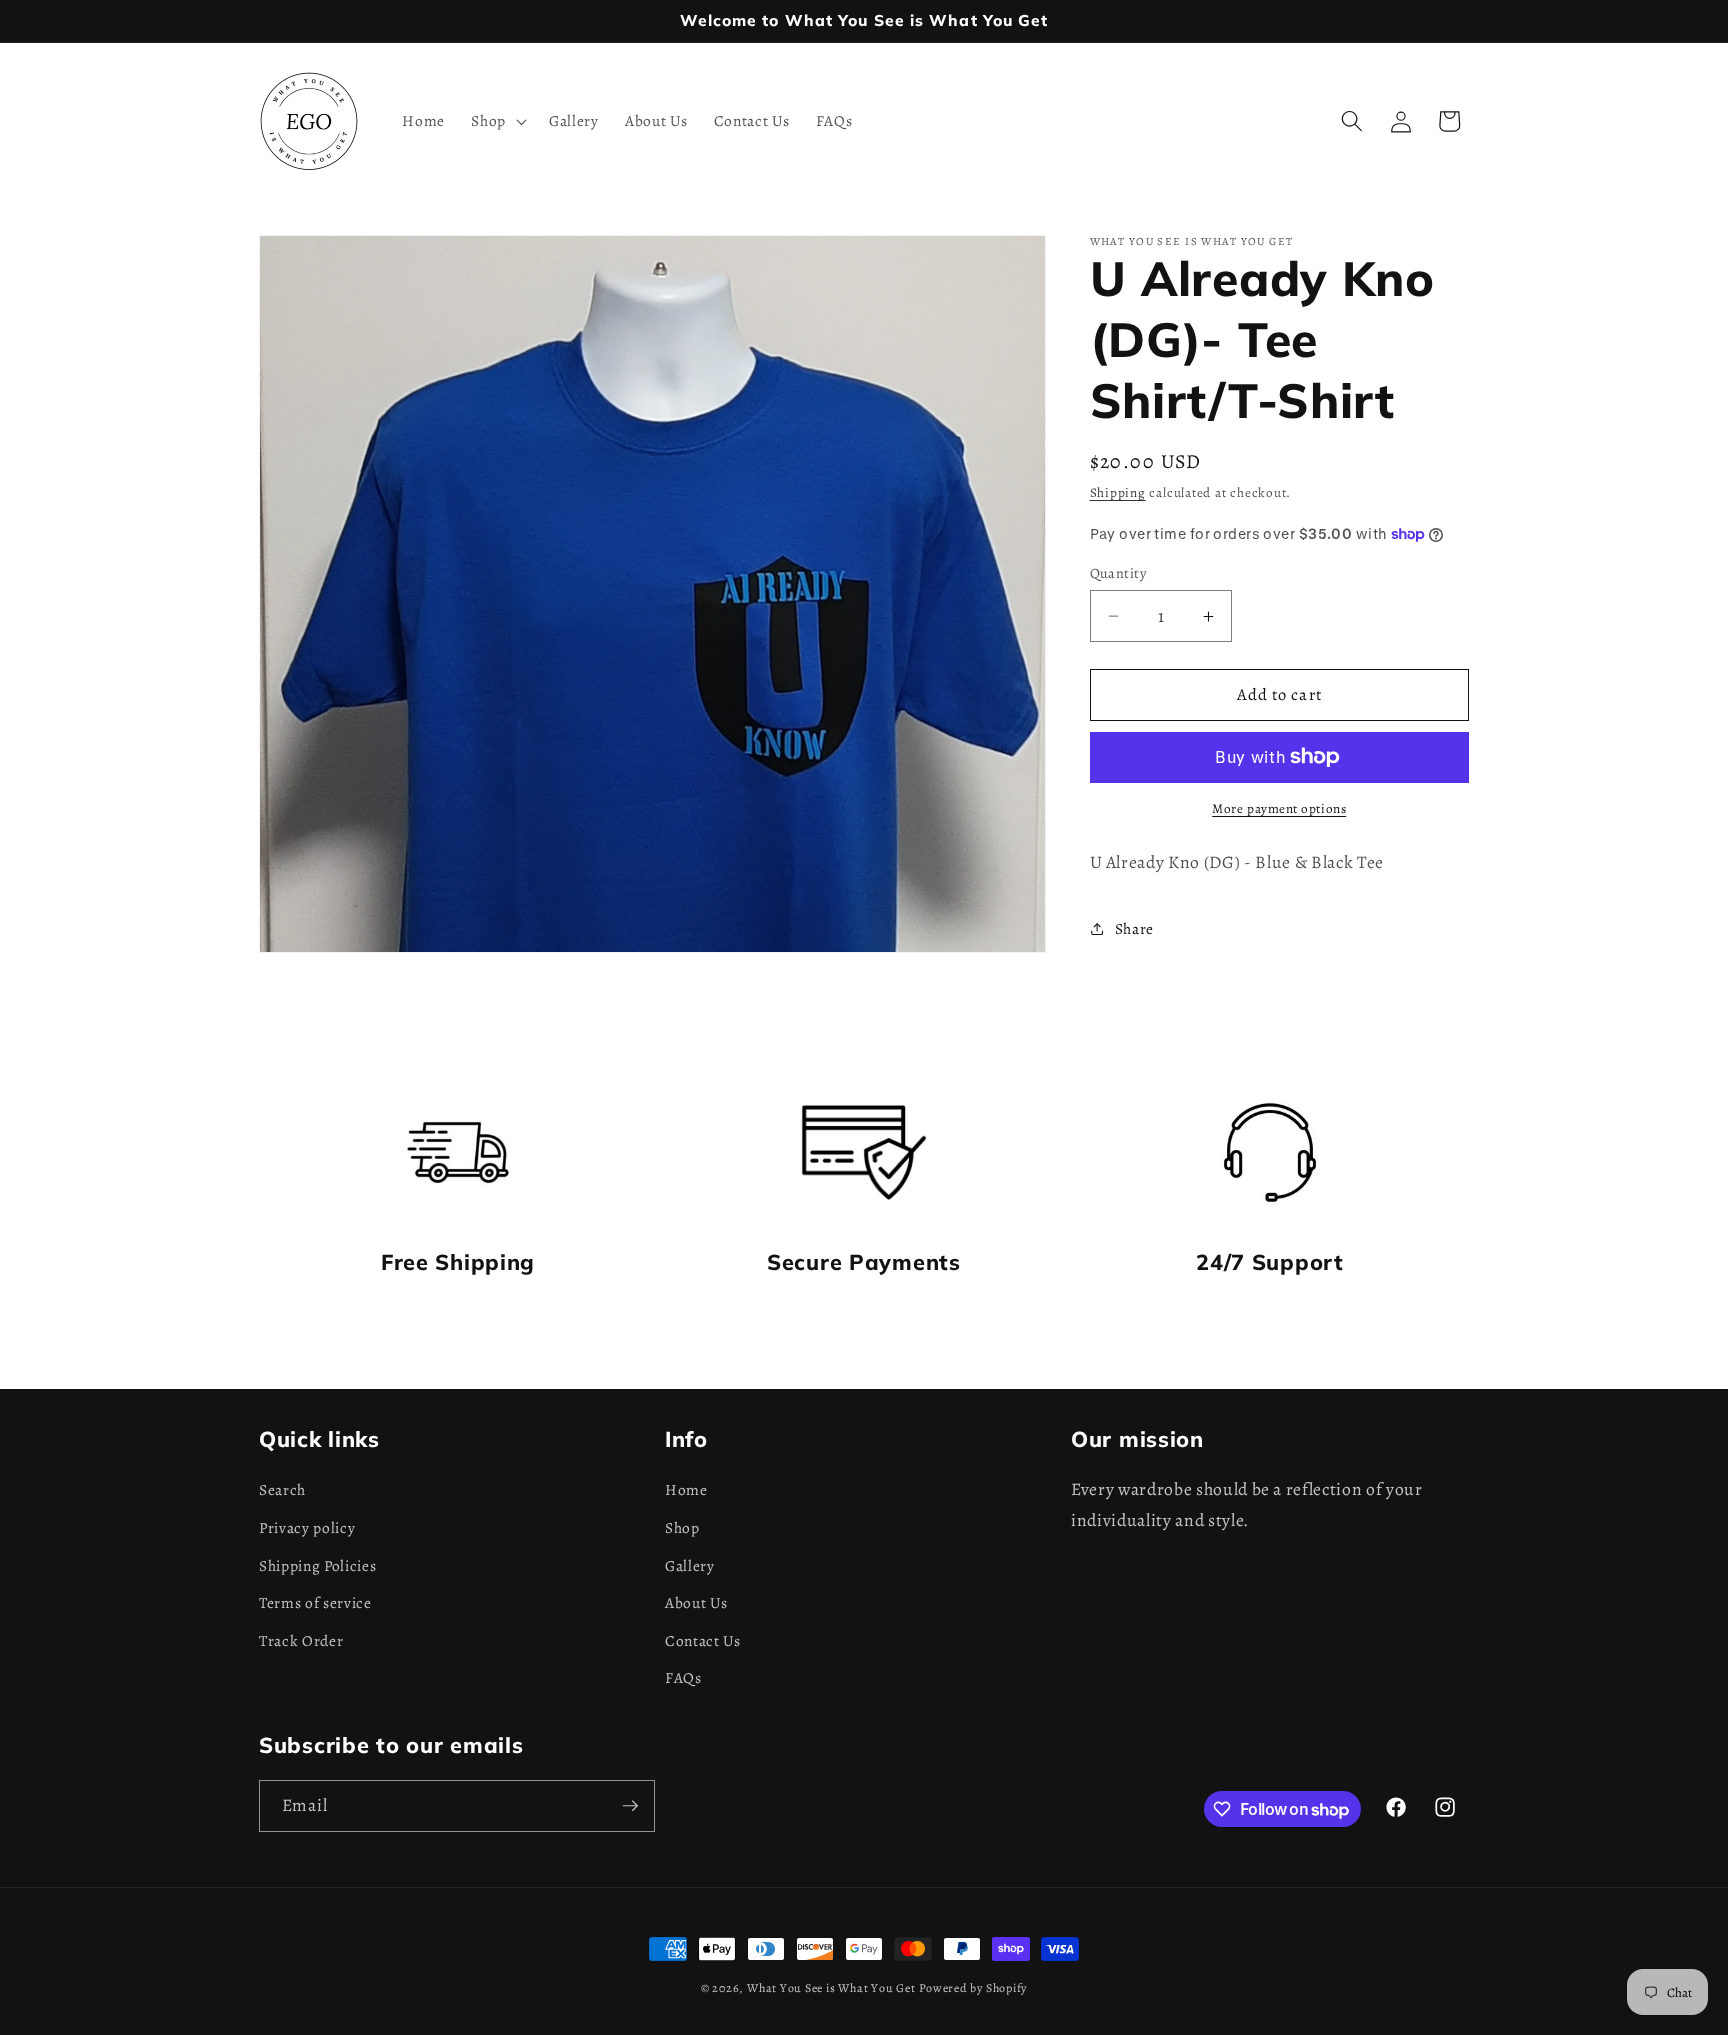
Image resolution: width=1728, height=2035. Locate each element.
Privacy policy (307, 1527)
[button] (497, 121)
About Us (696, 1602)
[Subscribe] (630, 1806)
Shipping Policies (317, 1565)
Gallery (690, 1565)
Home (686, 1489)
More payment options (1279, 809)
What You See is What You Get (831, 1988)
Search (282, 1489)
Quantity (1118, 573)
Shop (682, 1527)
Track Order (301, 1640)
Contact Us (703, 1640)
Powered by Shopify (973, 1988)
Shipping (1118, 493)
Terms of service (315, 1602)
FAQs (683, 1677)
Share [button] (1134, 928)
